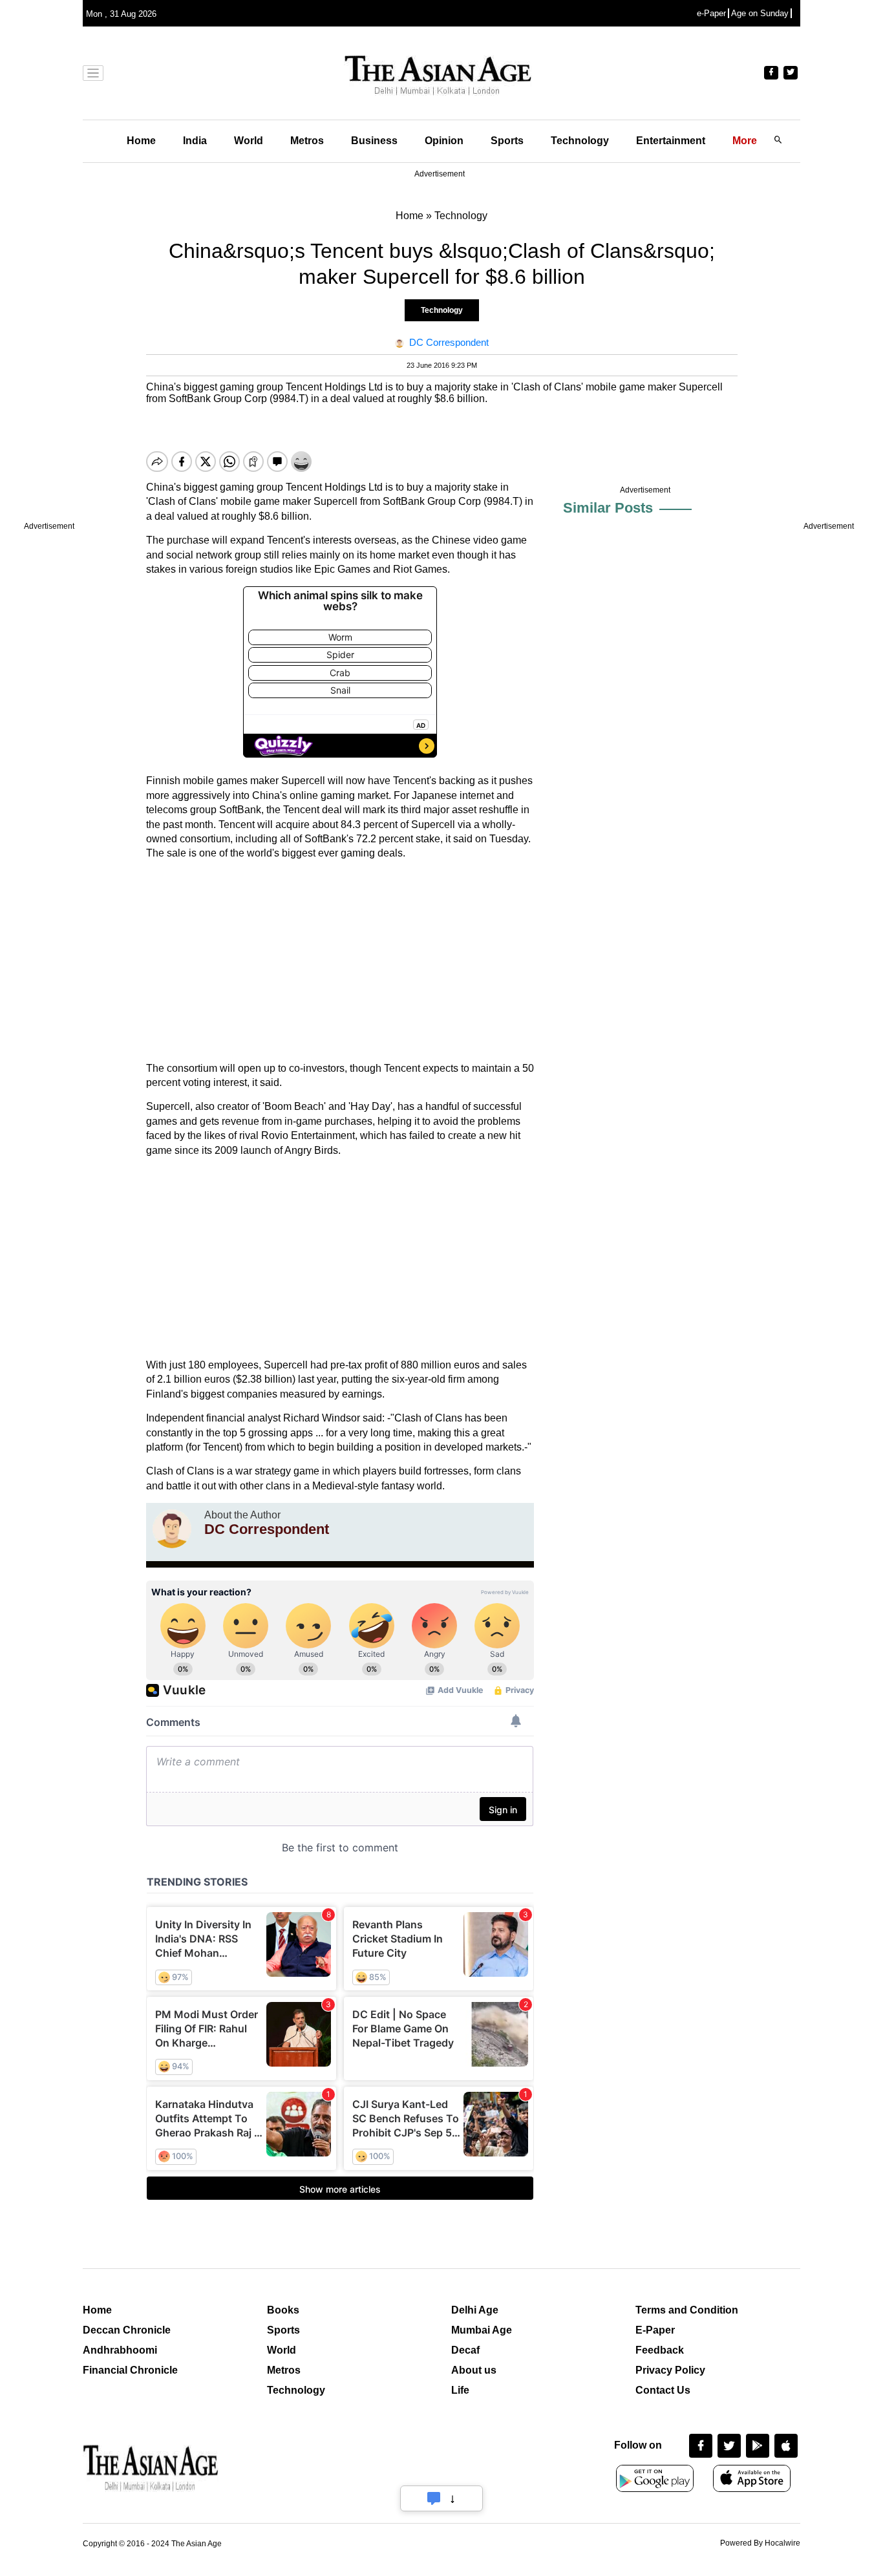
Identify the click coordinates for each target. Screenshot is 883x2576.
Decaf (465, 2350)
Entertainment (671, 141)
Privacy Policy (670, 2370)
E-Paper (655, 2330)
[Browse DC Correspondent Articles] (172, 1529)
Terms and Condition (687, 2310)
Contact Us (663, 2390)
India (195, 141)
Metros (307, 141)
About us (474, 2370)
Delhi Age (475, 2310)
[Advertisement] (340, 961)
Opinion (444, 141)
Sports (507, 141)
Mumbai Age (482, 2330)
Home (141, 141)
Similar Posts (608, 508)
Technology (580, 141)
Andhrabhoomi (120, 2350)
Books (283, 2310)
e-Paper (711, 13)
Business (374, 141)
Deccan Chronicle (127, 2330)
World (249, 141)
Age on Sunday (760, 13)
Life (460, 2390)
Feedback (660, 2350)
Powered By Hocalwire (760, 2543)
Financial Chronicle (130, 2370)
